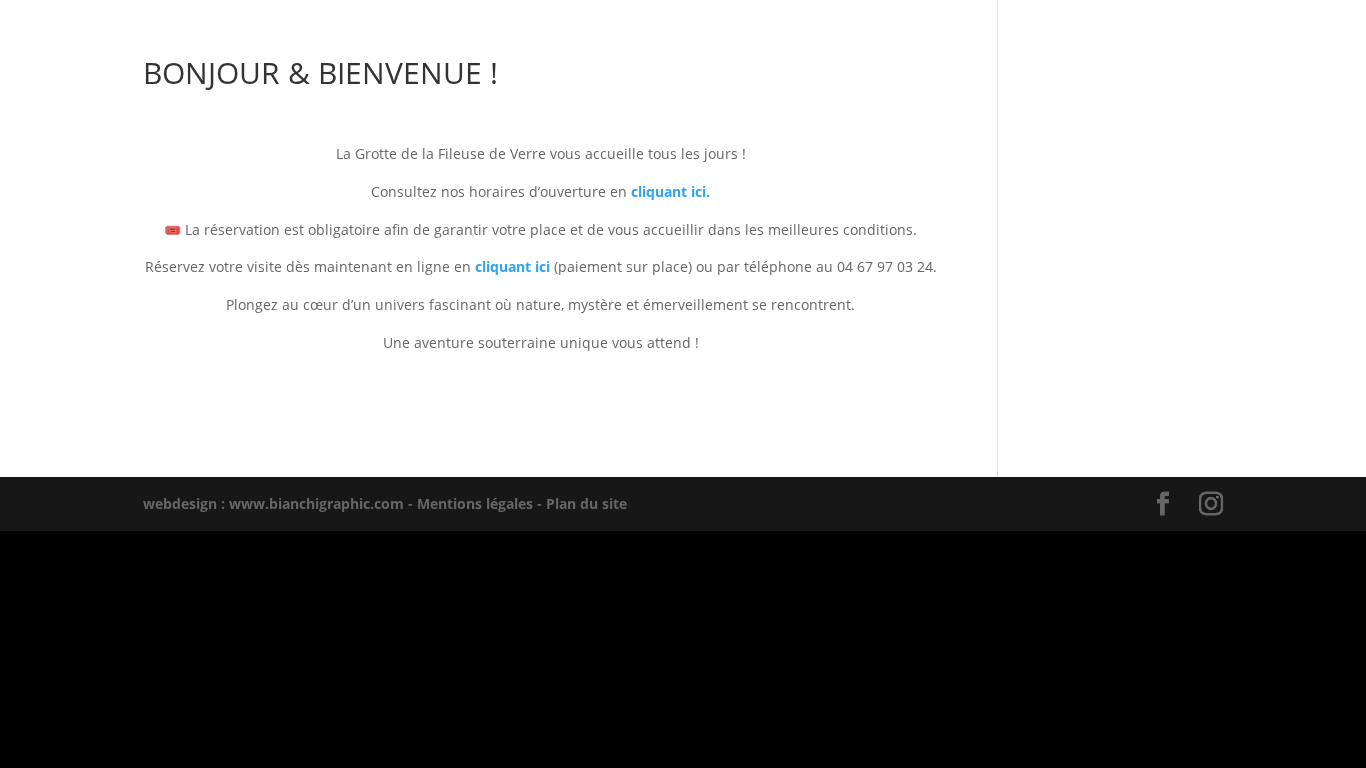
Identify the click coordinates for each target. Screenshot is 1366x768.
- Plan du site (580, 503)
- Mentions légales (468, 503)
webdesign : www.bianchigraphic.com (273, 503)
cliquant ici (512, 266)
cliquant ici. (670, 191)
